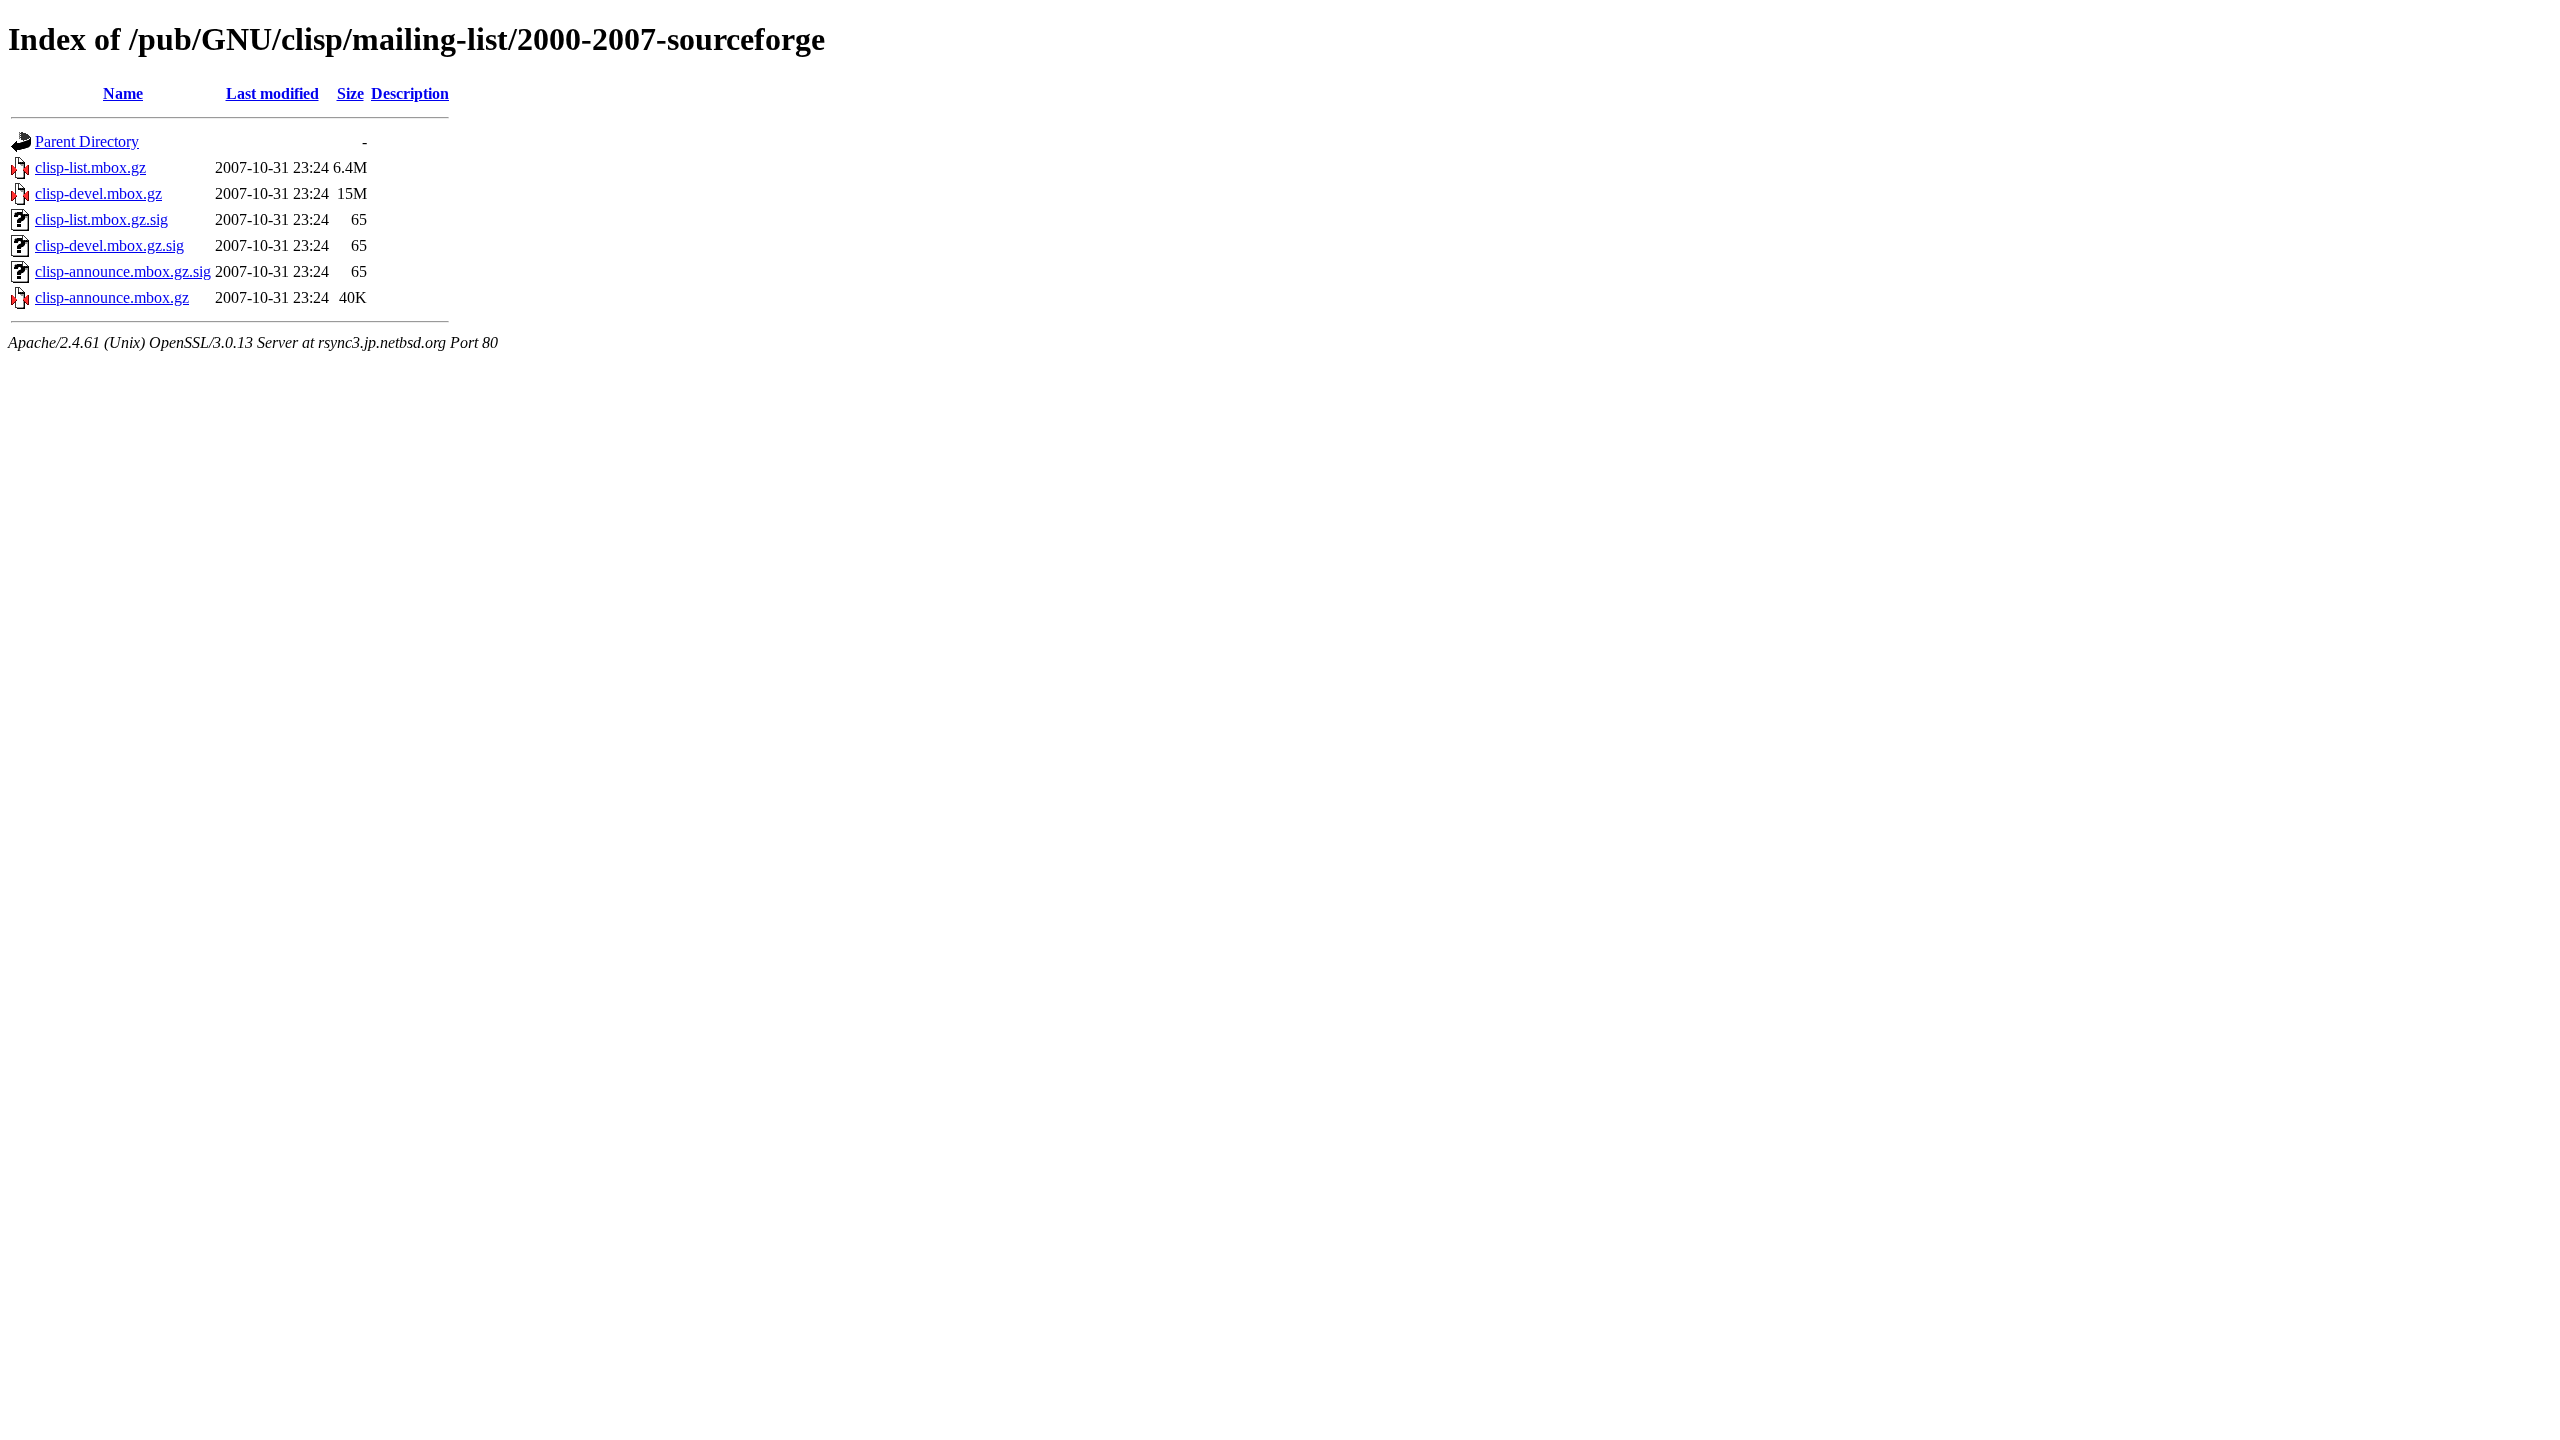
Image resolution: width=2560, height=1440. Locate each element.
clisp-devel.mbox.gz (98, 193)
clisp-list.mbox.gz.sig (101, 219)
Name (123, 93)
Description (410, 93)
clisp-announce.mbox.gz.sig (123, 271)
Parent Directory (87, 141)
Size (350, 93)
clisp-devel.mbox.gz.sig (109, 245)
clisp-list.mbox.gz (90, 167)
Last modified (272, 93)
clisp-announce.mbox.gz (112, 297)
